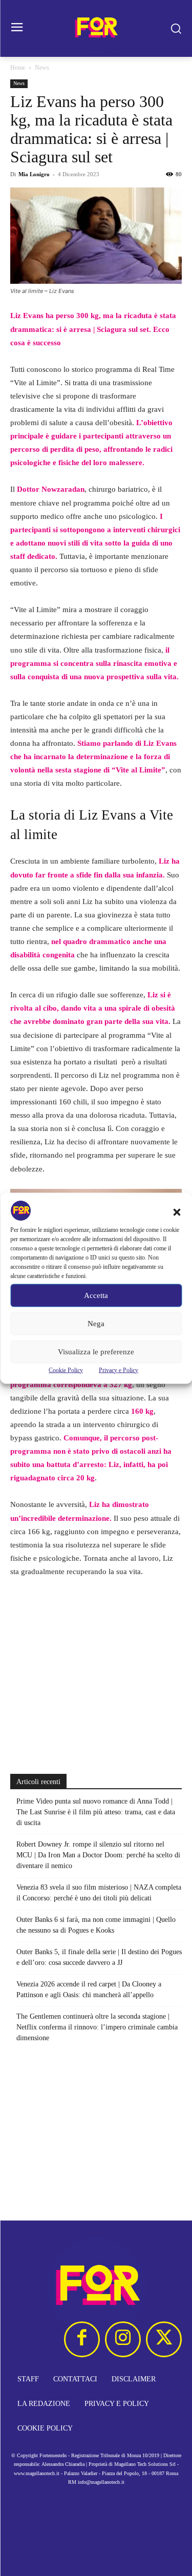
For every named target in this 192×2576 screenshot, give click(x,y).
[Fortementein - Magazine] (96, 28)
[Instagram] (123, 2339)
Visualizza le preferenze (96, 1352)
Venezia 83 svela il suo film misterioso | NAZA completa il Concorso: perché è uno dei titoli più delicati (99, 1893)
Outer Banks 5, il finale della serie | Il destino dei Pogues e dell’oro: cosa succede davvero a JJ (99, 1957)
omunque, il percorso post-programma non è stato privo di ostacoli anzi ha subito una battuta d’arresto (91, 1451)
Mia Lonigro (34, 174)
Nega (96, 1324)
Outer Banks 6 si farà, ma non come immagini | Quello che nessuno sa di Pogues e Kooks (96, 1925)
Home (18, 68)
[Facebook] (82, 2339)
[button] (177, 1212)
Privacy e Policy (119, 1370)
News (42, 68)
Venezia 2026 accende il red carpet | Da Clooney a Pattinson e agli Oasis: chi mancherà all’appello (89, 1989)
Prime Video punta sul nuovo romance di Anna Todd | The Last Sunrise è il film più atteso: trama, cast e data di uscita (96, 1812)
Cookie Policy (66, 1370)
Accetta (96, 1295)
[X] (164, 2339)
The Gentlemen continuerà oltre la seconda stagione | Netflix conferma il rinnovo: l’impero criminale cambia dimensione (97, 2027)
